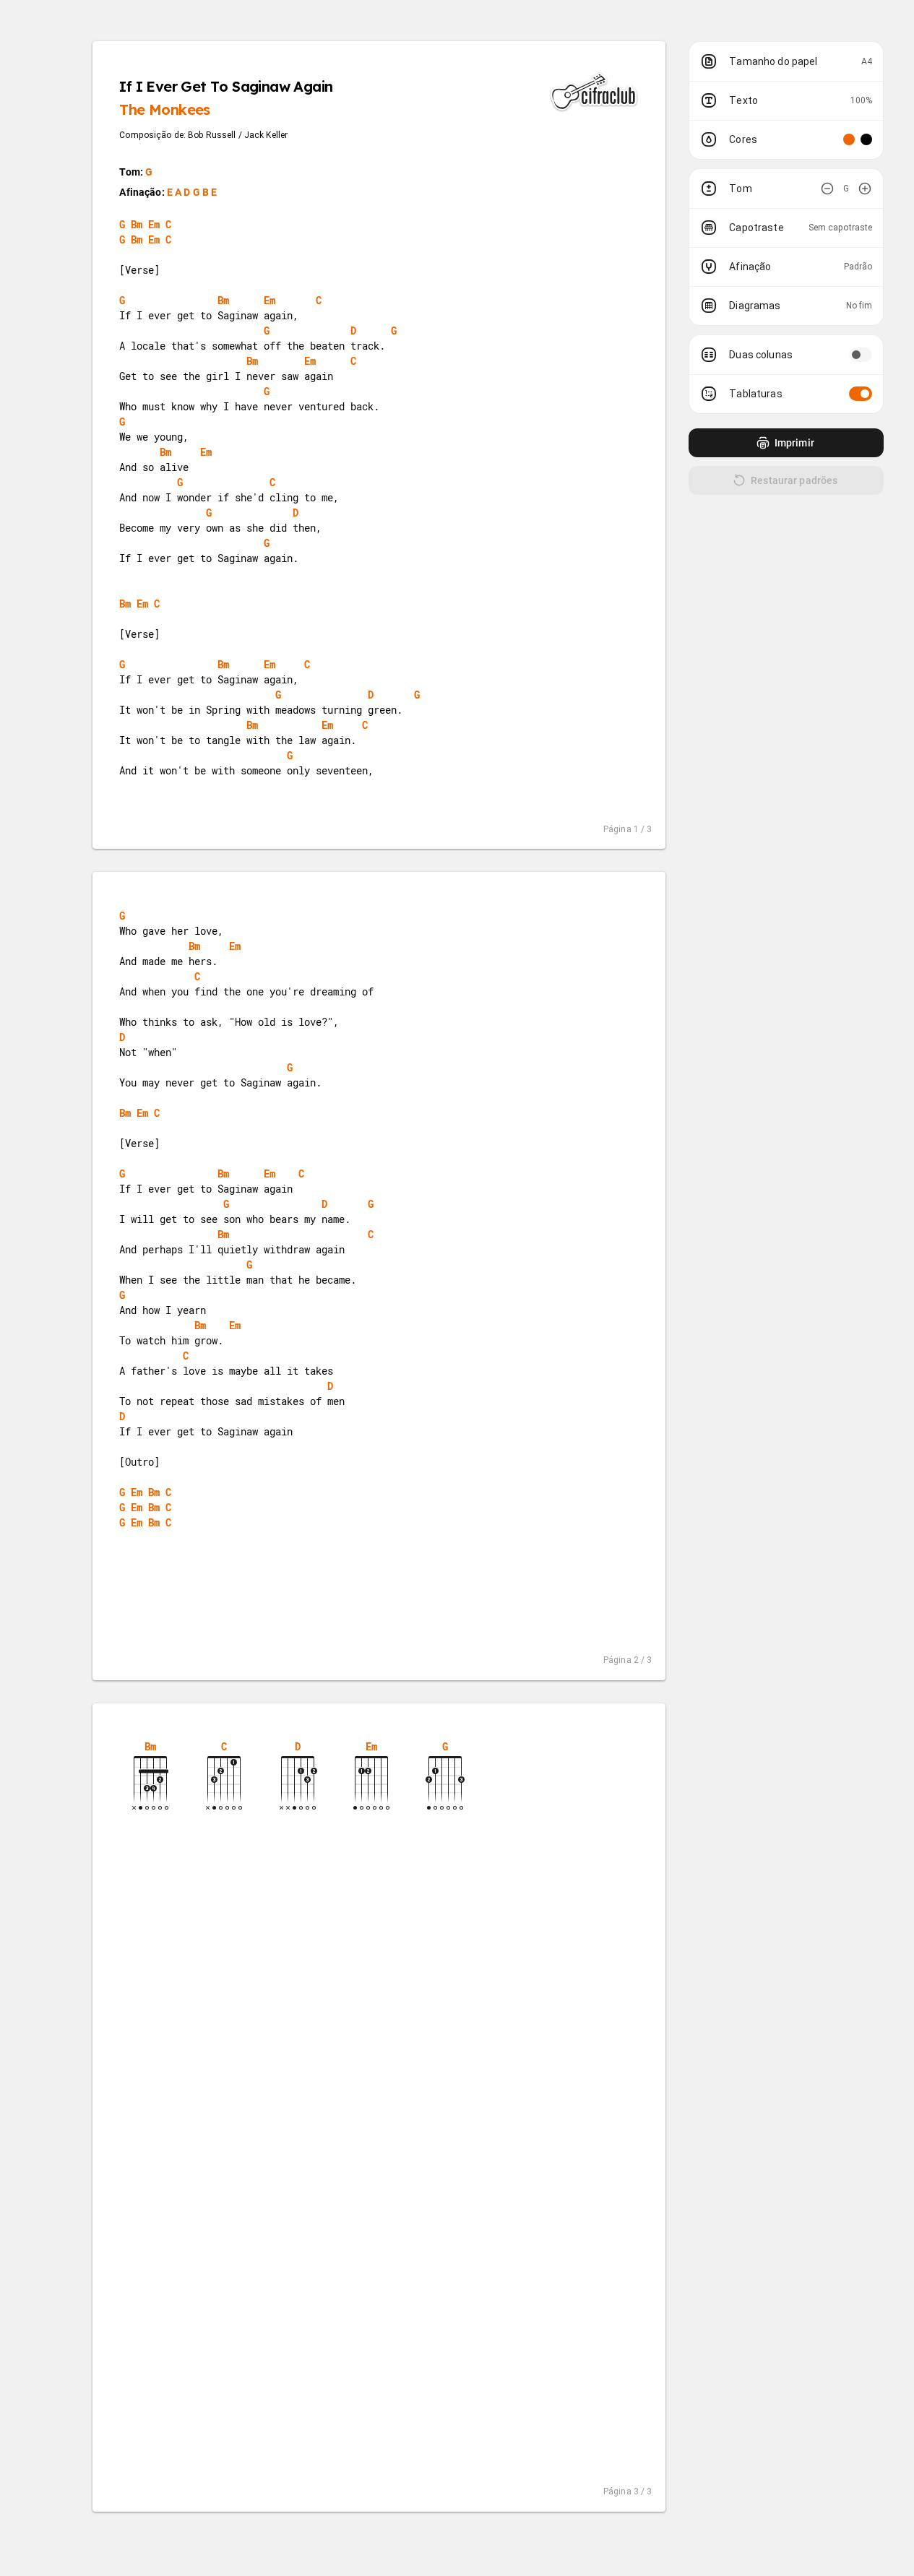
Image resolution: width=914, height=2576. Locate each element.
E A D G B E (192, 192)
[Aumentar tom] (865, 189)
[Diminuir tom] (827, 189)
